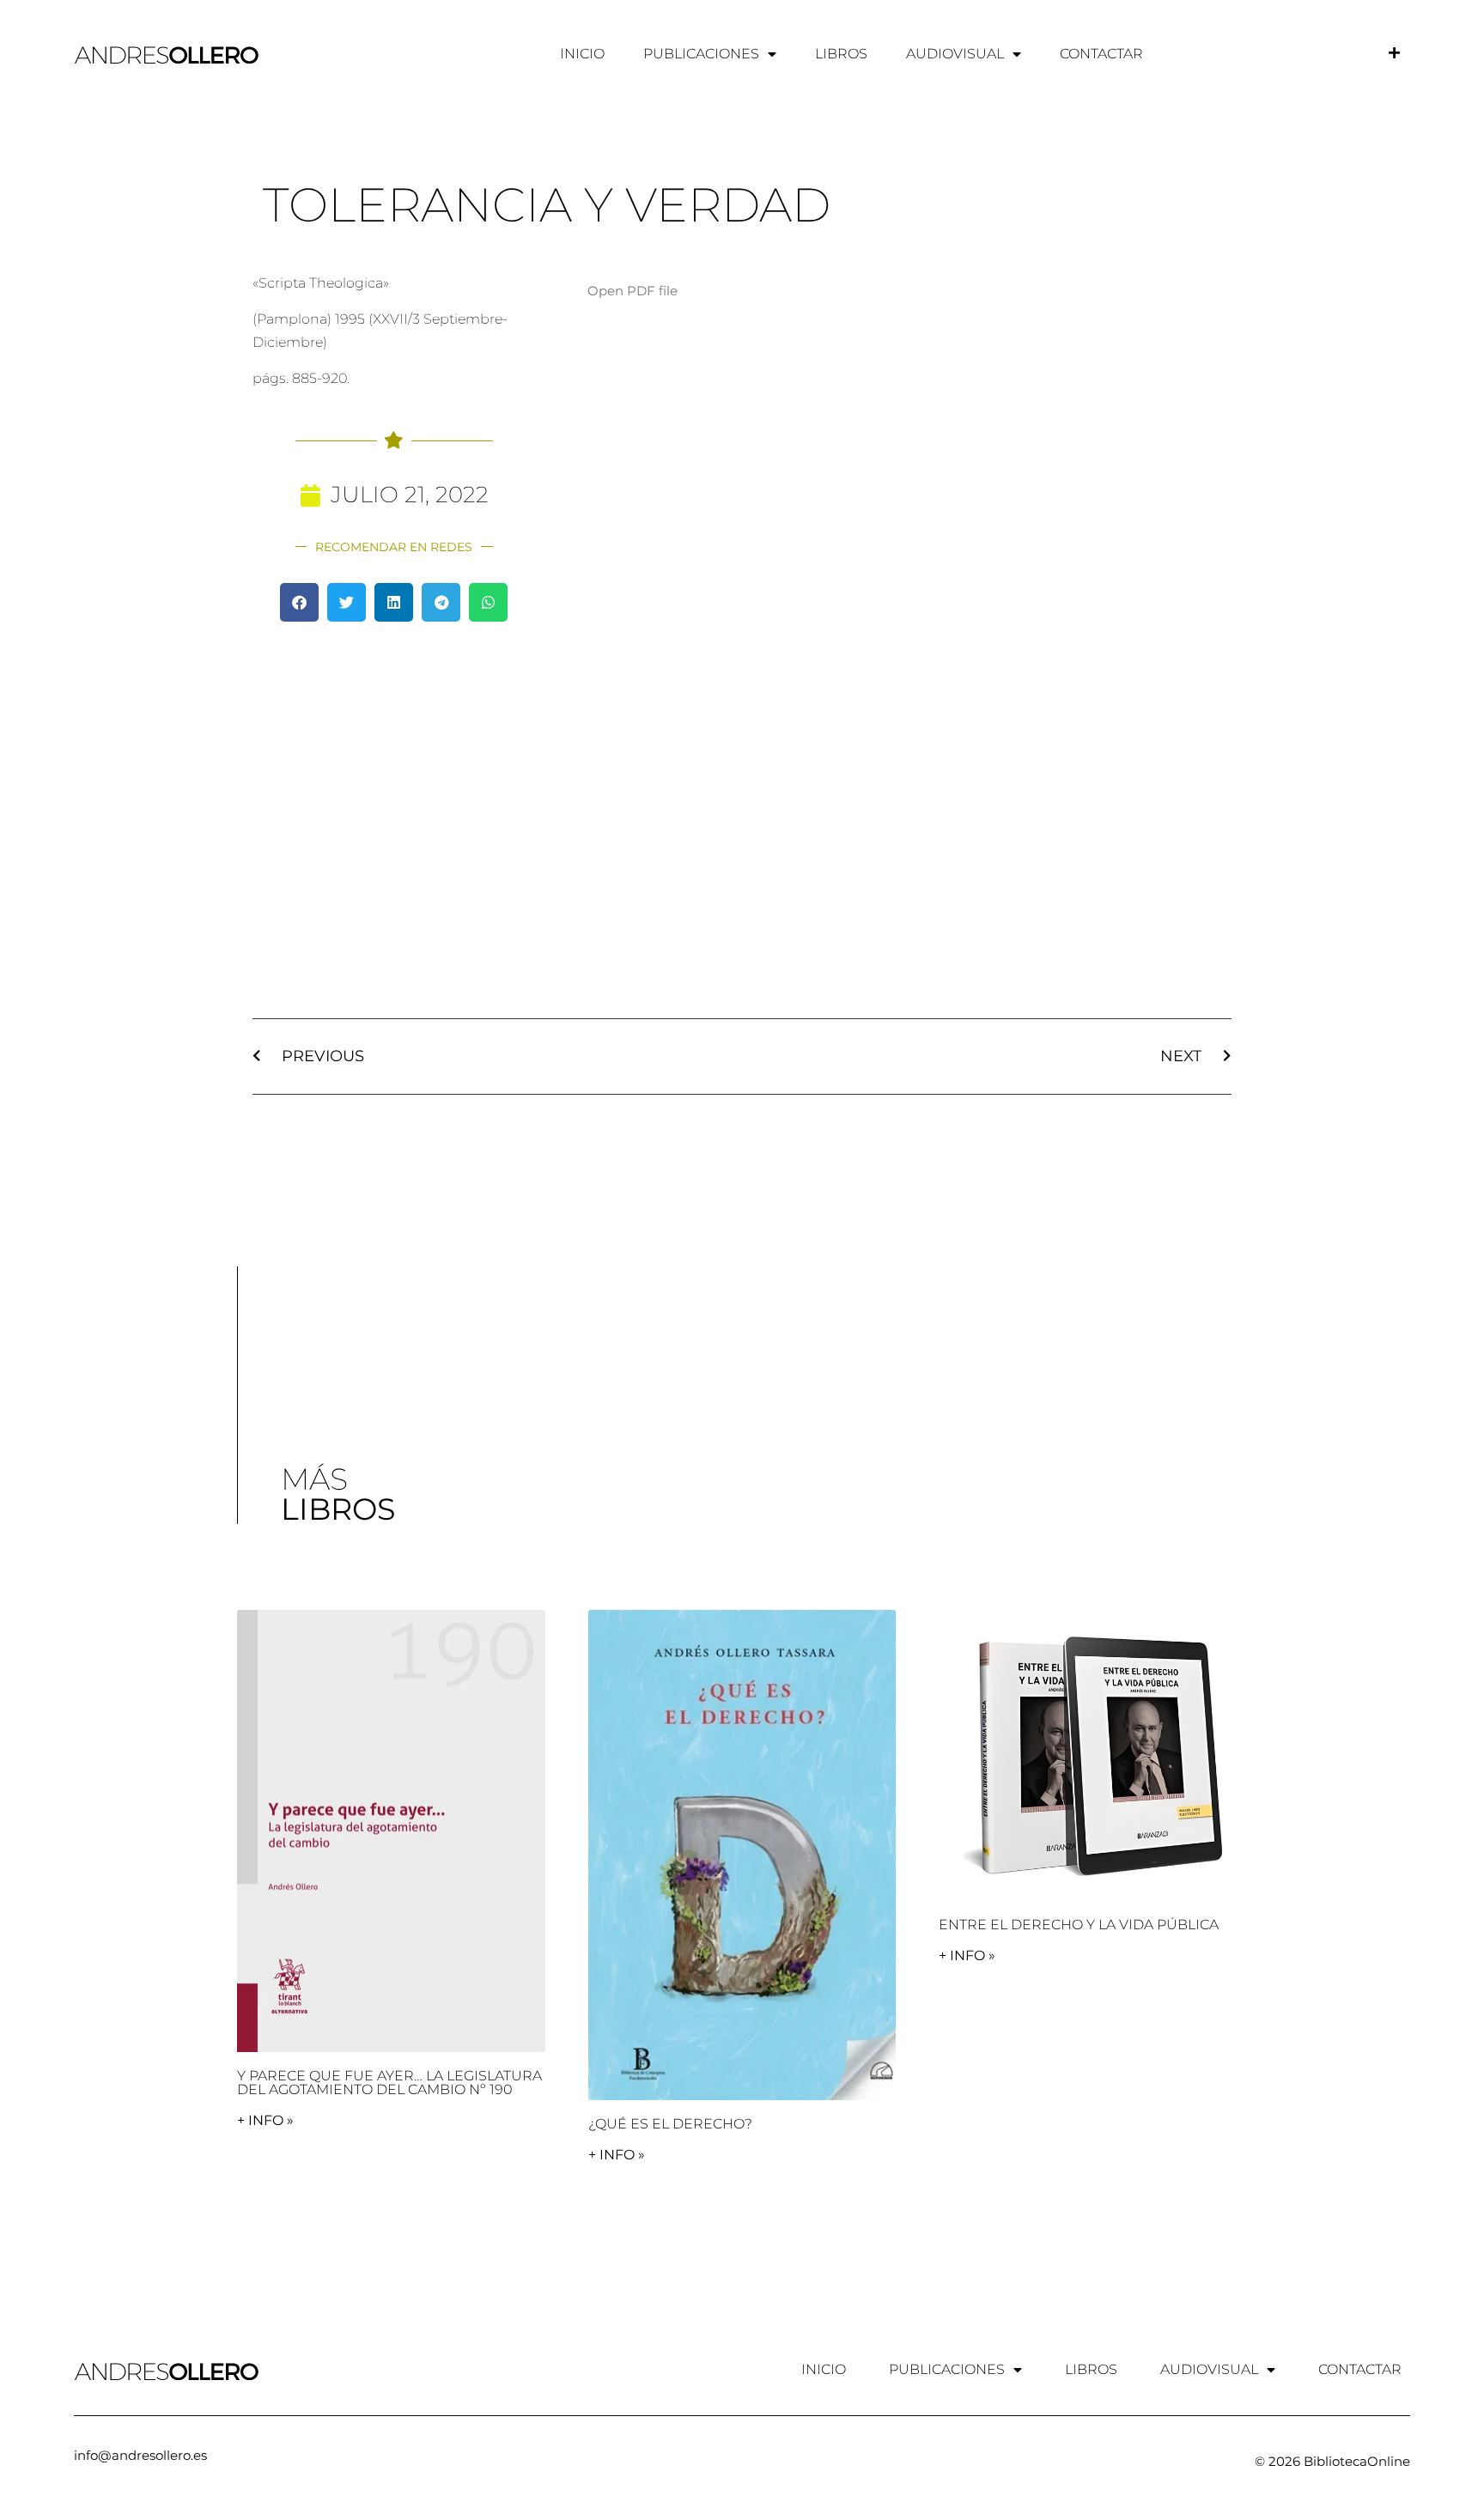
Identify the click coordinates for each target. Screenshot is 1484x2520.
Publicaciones (701, 54)
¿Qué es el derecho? (670, 2124)
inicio (582, 54)
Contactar (1101, 54)
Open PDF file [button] (633, 291)
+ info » (265, 2120)
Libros (841, 54)
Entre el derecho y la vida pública (1079, 1925)
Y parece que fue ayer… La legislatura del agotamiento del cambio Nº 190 (389, 2083)
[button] (299, 602)
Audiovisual (955, 54)
